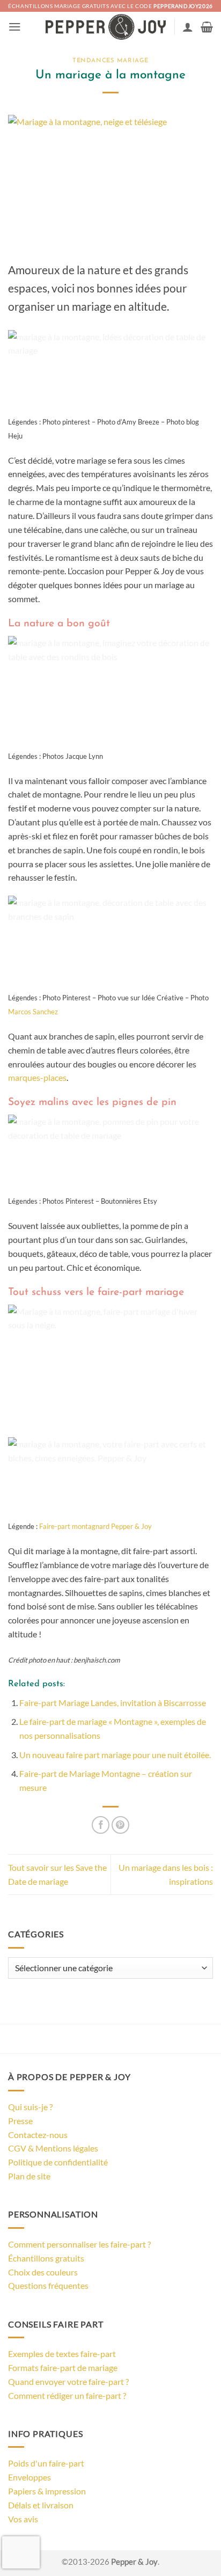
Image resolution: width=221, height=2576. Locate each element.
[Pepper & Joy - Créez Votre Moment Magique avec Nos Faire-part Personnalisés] (106, 27)
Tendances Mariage (110, 61)
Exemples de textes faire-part (62, 2354)
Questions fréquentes (48, 2285)
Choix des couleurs (43, 2272)
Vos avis (23, 2519)
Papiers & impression (47, 2491)
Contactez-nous (38, 2135)
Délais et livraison (41, 2505)
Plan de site (29, 2176)
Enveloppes (30, 2477)
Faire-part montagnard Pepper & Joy (95, 1526)
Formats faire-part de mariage (63, 2368)
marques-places (37, 1077)
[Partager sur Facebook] (101, 1825)
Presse (20, 2121)
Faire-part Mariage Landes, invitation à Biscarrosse (113, 1703)
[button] (15, 27)
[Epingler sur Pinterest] (120, 1825)
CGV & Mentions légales (53, 2148)
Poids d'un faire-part (46, 2463)
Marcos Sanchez (33, 1012)
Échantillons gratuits (46, 2258)
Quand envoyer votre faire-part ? (68, 2381)
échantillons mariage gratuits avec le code (110, 6)
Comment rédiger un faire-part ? (67, 2395)
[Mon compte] (188, 27)
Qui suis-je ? (30, 2107)
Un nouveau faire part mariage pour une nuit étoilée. (115, 1755)
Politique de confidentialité (58, 2162)
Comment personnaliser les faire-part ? (79, 2244)
